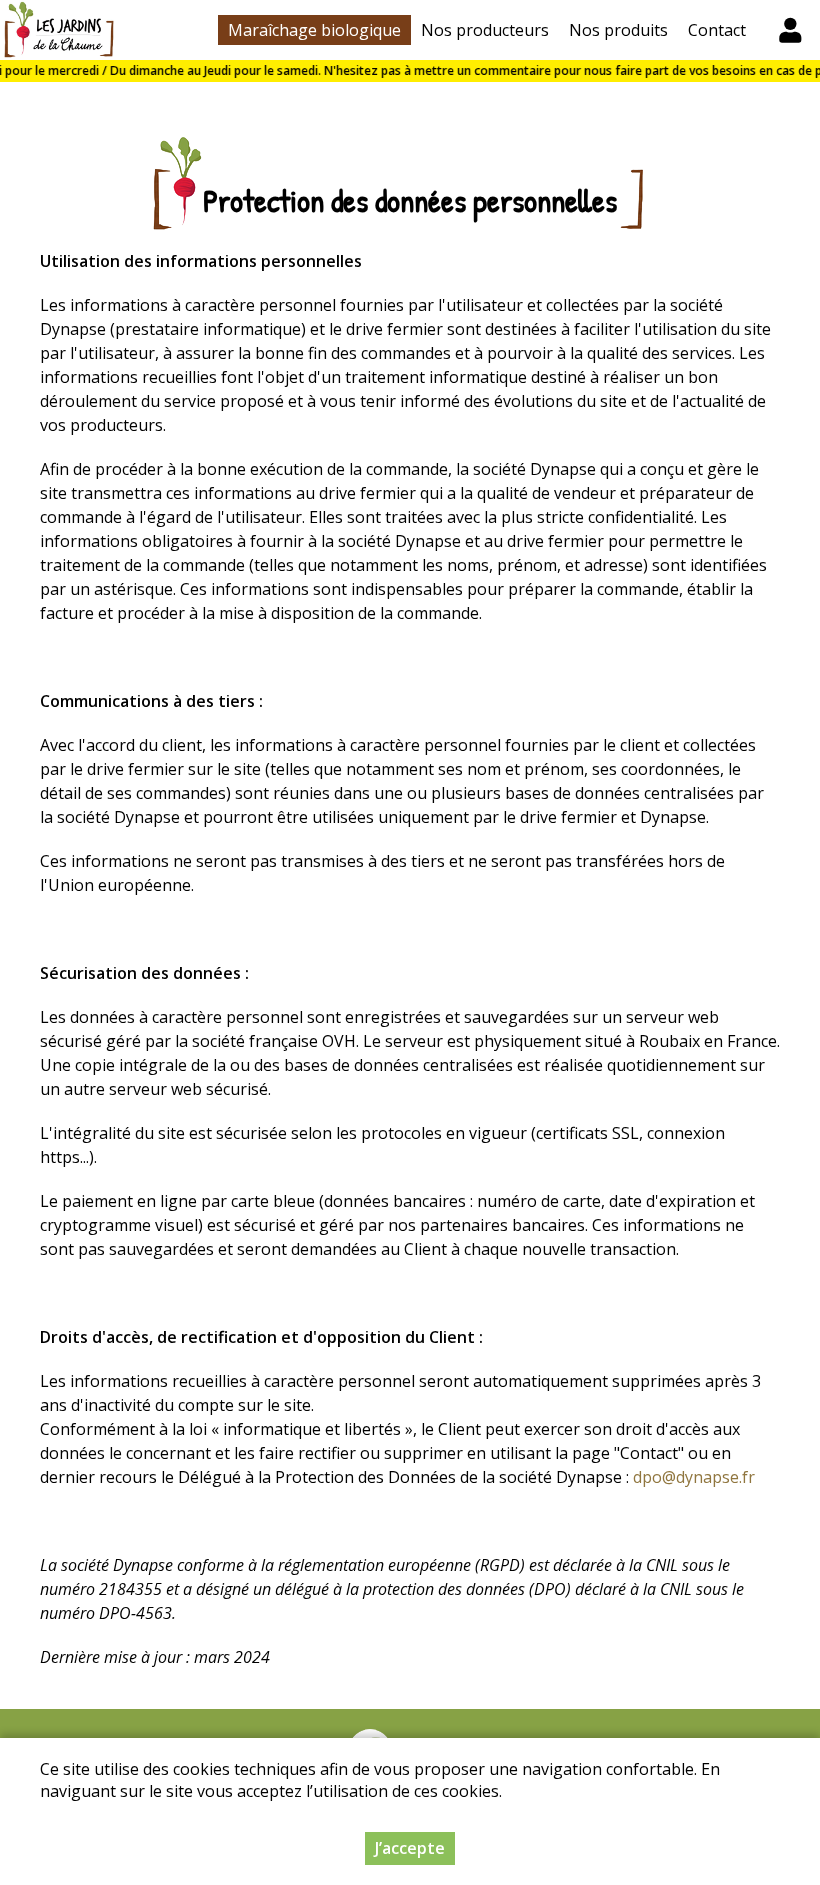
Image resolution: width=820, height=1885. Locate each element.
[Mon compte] (790, 30)
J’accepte (410, 1848)
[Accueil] (58, 30)
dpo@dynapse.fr (694, 1477)
